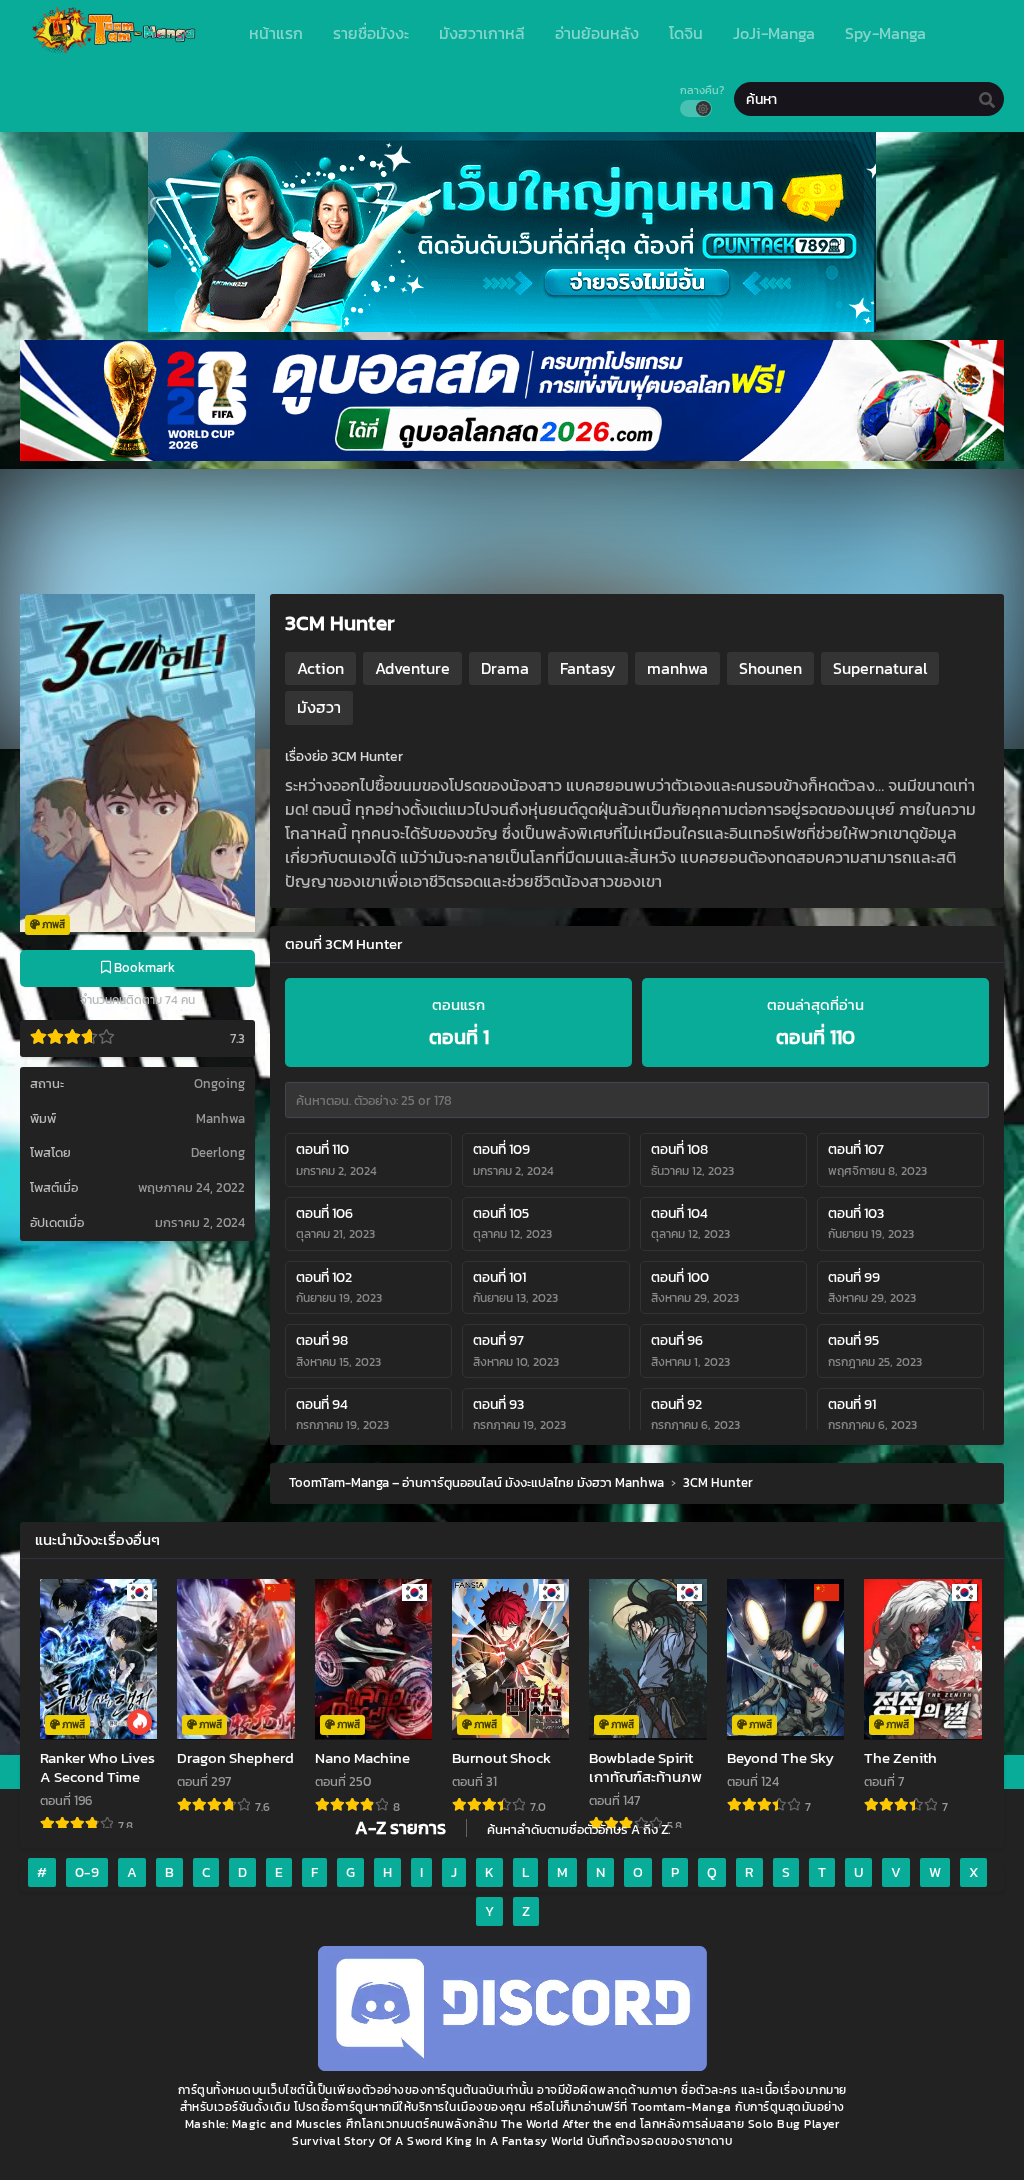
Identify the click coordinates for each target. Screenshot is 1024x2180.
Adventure (412, 668)
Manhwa (220, 1118)
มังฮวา (319, 707)
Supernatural (880, 668)
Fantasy (588, 668)
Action (320, 668)
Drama (505, 668)
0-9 (87, 1872)
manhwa (677, 668)
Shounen (770, 668)
